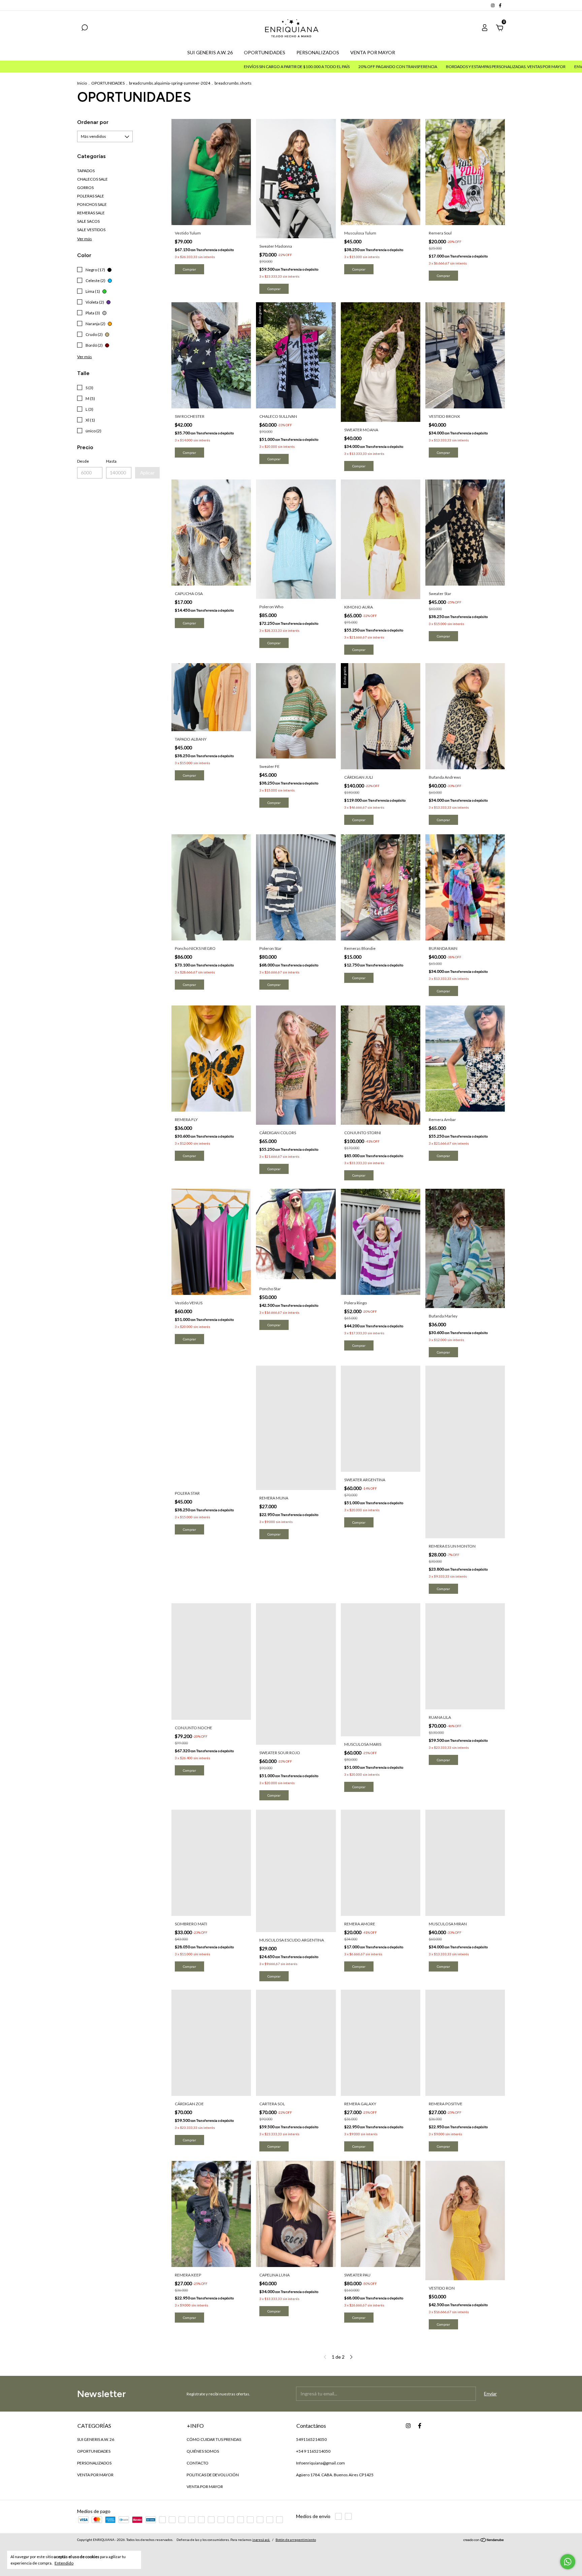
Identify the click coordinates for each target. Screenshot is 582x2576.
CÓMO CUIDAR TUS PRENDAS (214, 2439)
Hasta (111, 461)
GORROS (85, 188)
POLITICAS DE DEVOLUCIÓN (213, 2475)
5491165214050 (311, 2439)
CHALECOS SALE (92, 179)
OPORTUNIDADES (265, 52)
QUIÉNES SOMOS (203, 2451)
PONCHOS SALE (92, 204)
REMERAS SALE (91, 213)
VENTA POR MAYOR (373, 52)
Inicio (82, 83)
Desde (83, 461)
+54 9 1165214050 (313, 2451)
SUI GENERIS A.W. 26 (210, 52)
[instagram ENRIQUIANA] (493, 5)
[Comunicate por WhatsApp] (568, 2562)
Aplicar (147, 473)
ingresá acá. (261, 2540)
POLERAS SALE (91, 196)
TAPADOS (86, 171)
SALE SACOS (88, 221)
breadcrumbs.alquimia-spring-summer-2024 (170, 83)
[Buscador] (85, 28)
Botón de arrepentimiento (296, 2540)
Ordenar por (93, 122)
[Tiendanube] (484, 2540)
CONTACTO (198, 2463)
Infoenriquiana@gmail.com (320, 2463)
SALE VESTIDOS (91, 230)
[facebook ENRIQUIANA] (500, 5)
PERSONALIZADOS (318, 52)
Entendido (64, 2563)
